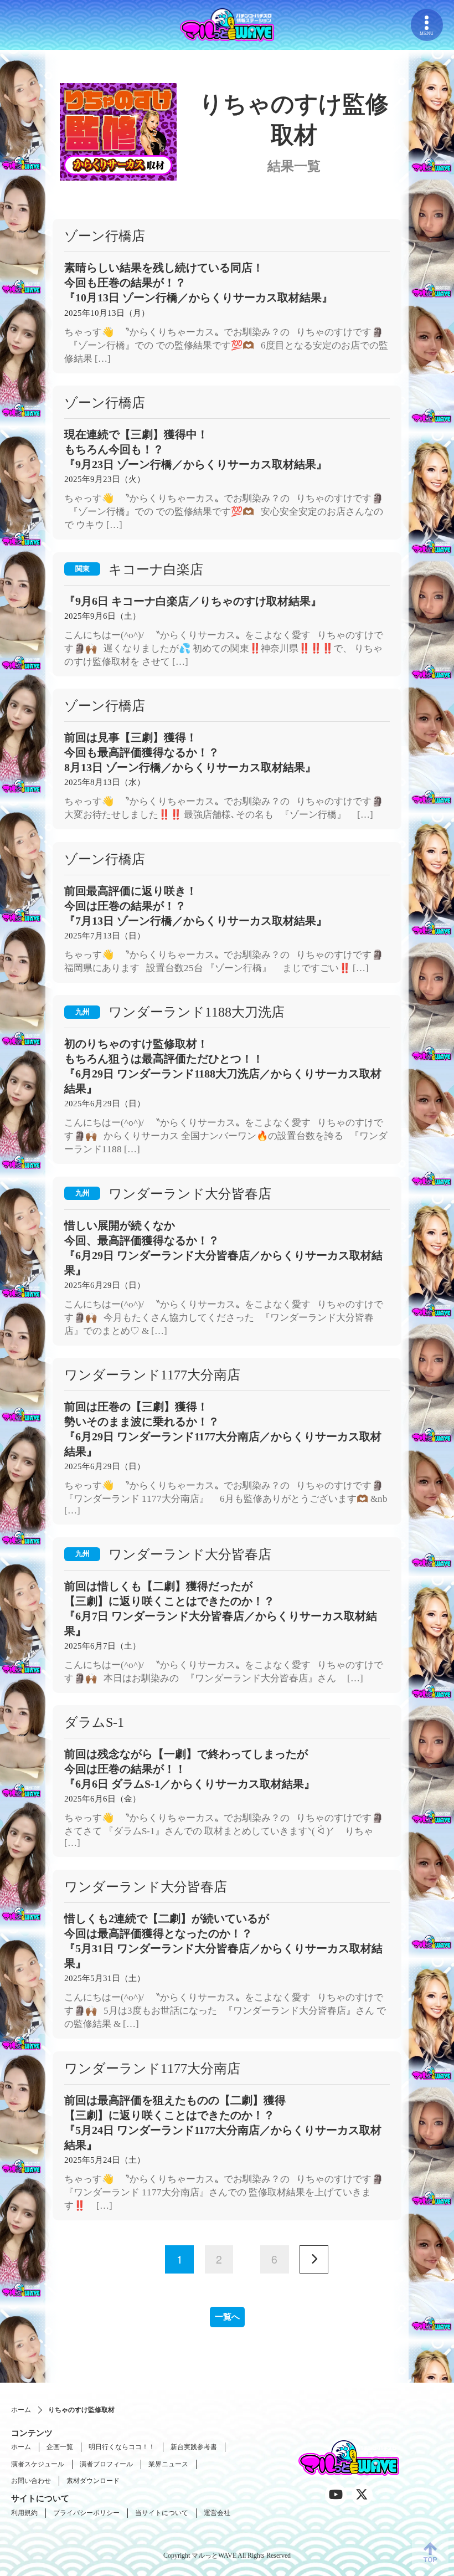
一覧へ (227, 2317)
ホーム (21, 2410)
